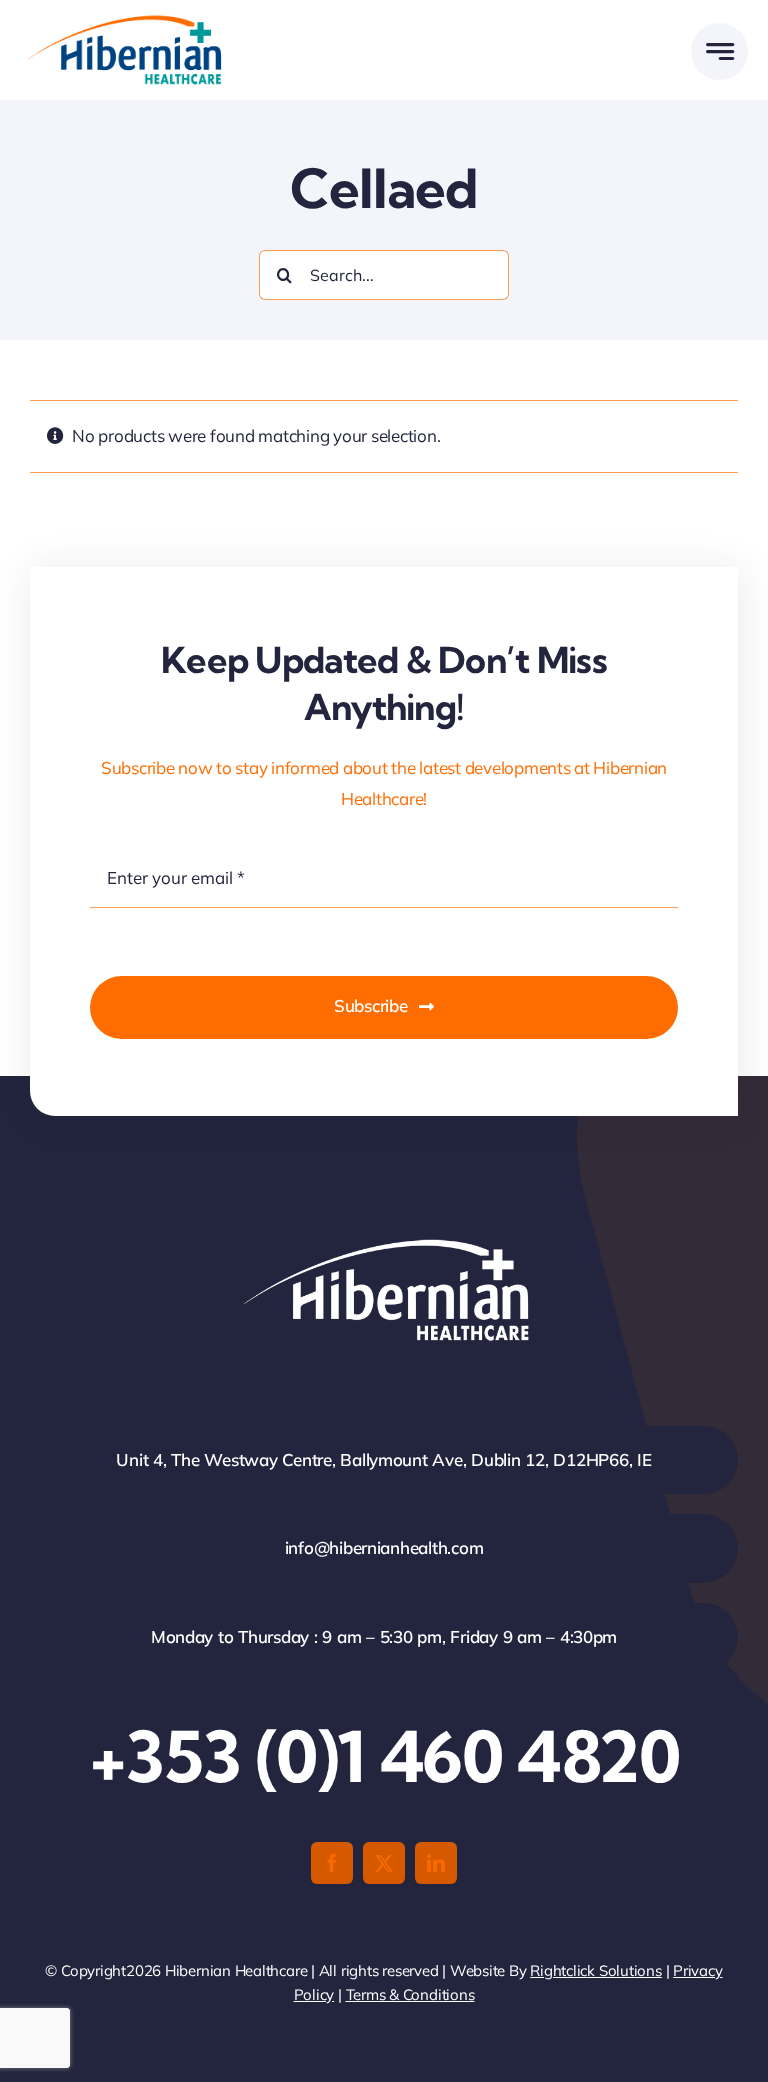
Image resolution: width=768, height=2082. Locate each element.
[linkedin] (436, 1863)
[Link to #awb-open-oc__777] (719, 51)
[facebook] (332, 1863)
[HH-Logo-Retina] (122, 21)
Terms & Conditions (410, 1994)
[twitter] (384, 1863)
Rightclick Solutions (596, 1970)
